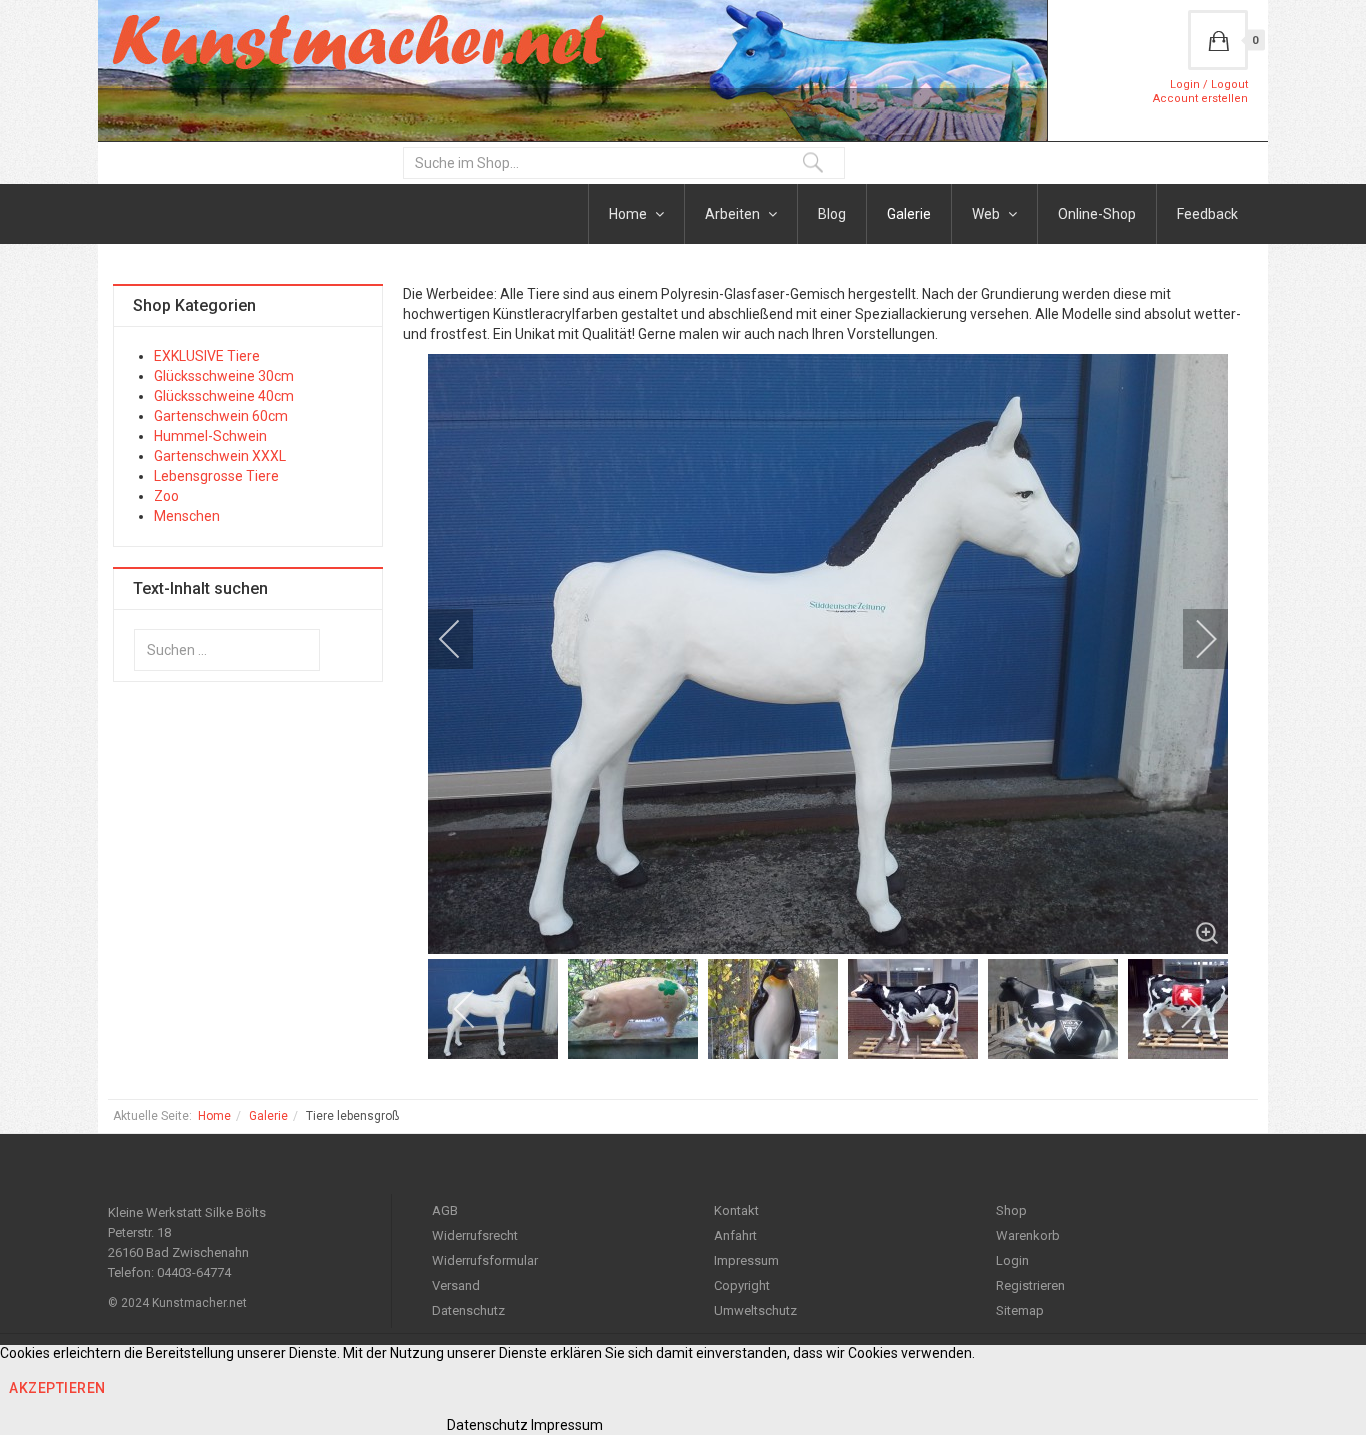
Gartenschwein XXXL (220, 456)
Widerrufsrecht (475, 1235)
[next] (1193, 639)
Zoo (166, 496)
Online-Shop (1097, 214)
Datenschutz (468, 1310)
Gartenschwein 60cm (221, 416)
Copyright (742, 1285)
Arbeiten (734, 214)
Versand (456, 1285)
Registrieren (1030, 1285)
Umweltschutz (755, 1310)
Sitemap (1020, 1310)
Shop (1011, 1210)
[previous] (463, 639)
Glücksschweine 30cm (224, 376)
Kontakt (736, 1210)
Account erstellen (1200, 98)
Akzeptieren (57, 1388)
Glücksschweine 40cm (224, 396)
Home (629, 214)
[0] (1218, 40)
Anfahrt (735, 1235)
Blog (832, 214)
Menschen (187, 516)
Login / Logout (1209, 84)
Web (987, 214)
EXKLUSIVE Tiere (207, 356)
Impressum (746, 1260)
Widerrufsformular (485, 1260)
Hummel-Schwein (210, 436)
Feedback (1207, 214)
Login (1012, 1260)
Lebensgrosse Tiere (216, 476)
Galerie (909, 214)
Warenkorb (1028, 1235)
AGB (445, 1210)
